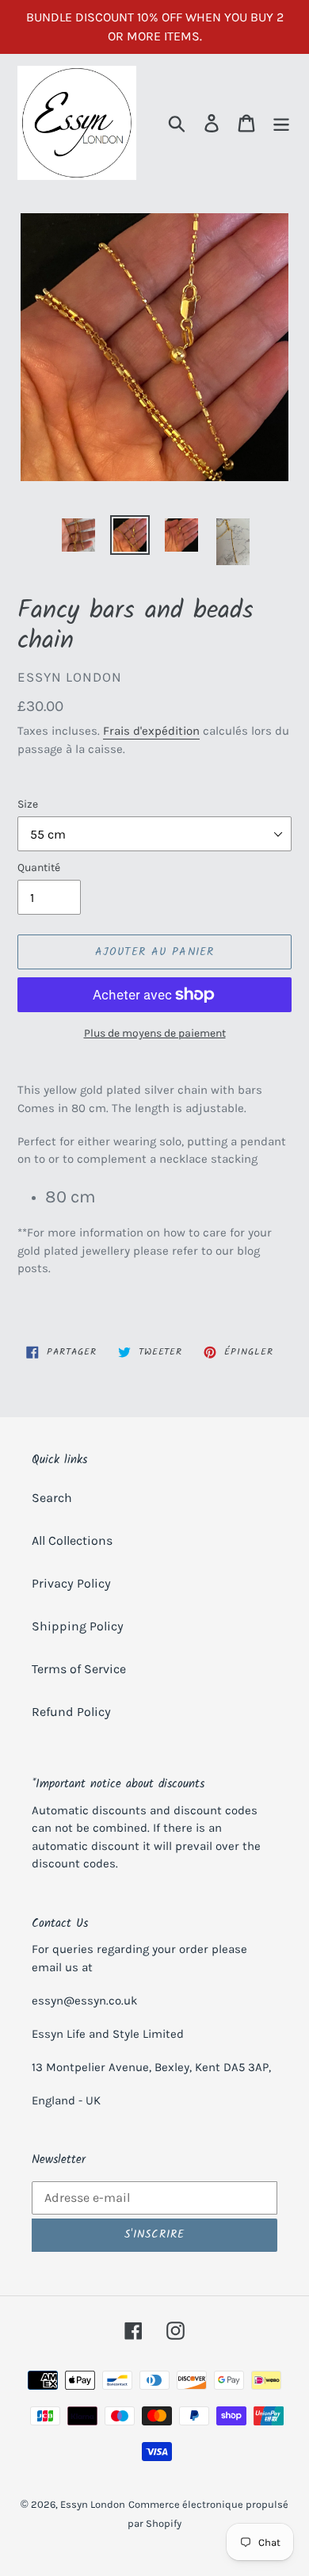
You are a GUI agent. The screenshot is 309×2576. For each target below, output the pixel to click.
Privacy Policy (71, 1583)
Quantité (39, 868)
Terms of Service (79, 1669)
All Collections (72, 1540)
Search (52, 1498)
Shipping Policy (78, 1626)
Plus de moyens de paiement (155, 1033)
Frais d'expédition (151, 731)
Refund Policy (71, 1712)
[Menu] (281, 123)
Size (28, 804)
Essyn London (93, 2504)
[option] (79, 535)
